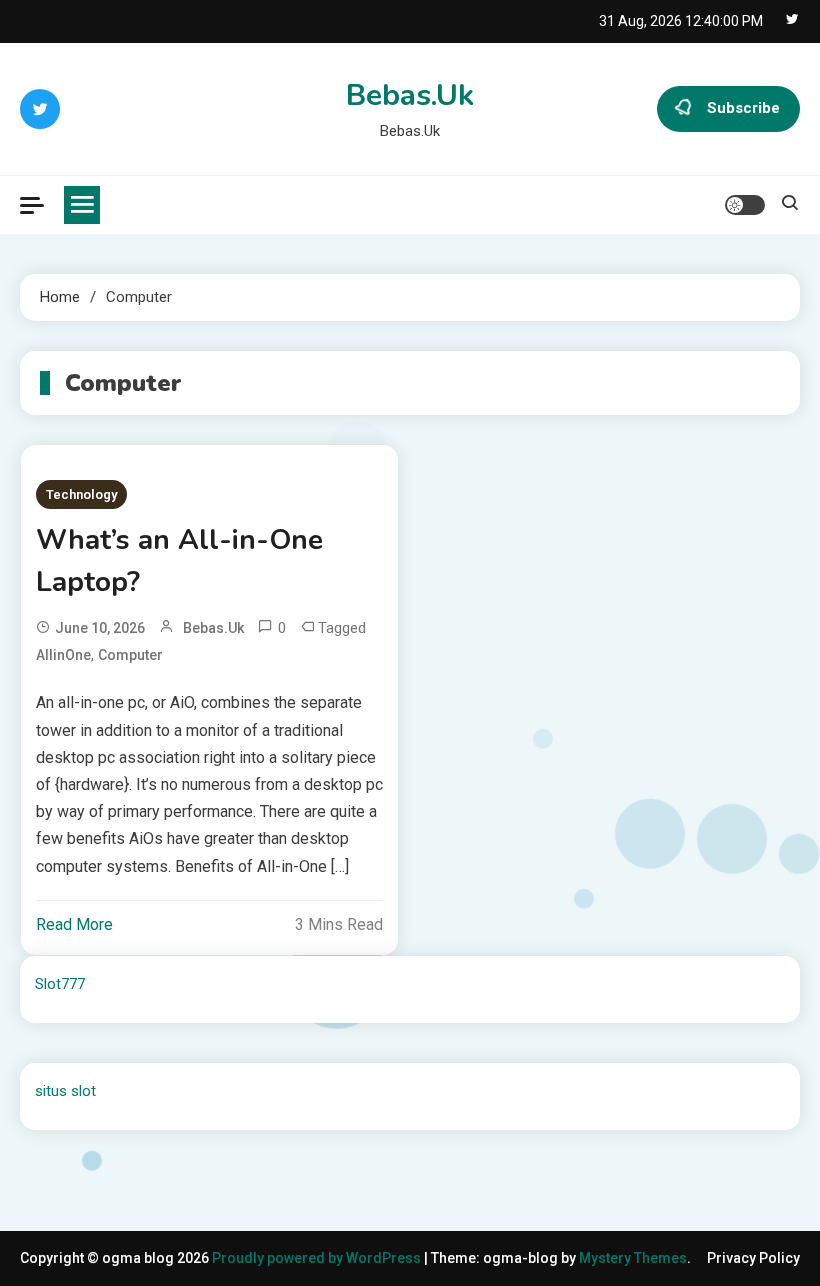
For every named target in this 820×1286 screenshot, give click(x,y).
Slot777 (60, 984)
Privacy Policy (753, 1258)
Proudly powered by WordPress (318, 1258)
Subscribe (743, 108)
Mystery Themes (633, 1258)
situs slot (65, 1091)
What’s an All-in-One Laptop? (179, 561)
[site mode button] (745, 205)
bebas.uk (213, 628)
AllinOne (63, 655)
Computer (130, 655)
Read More (74, 924)
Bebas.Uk (410, 95)
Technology (81, 494)
